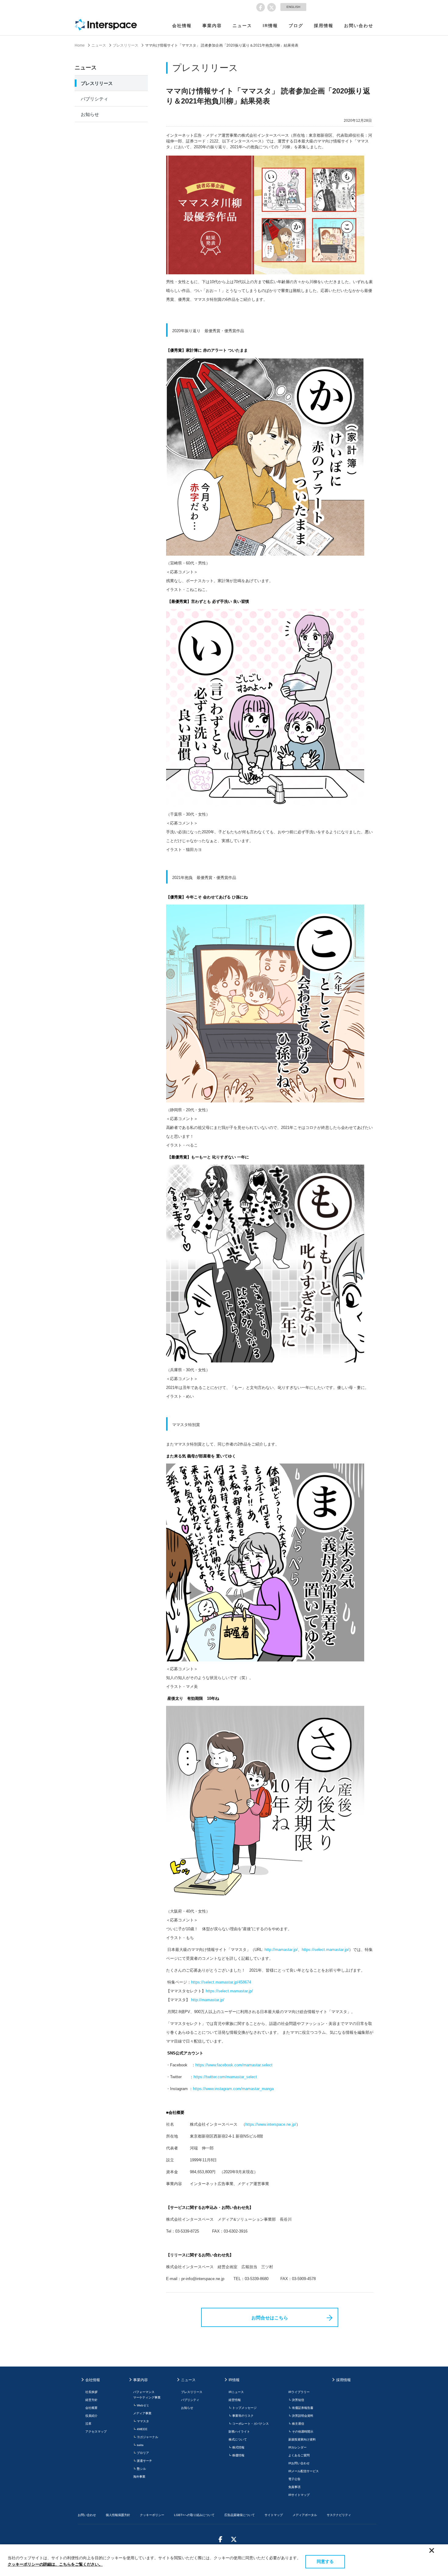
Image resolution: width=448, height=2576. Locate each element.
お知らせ (90, 114)
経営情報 (235, 2400)
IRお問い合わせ (299, 2463)
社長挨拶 (91, 2392)
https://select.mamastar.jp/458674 (222, 1982)
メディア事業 (142, 2413)
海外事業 (139, 2477)
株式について (238, 2439)
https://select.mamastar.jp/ (325, 1950)
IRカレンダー (297, 2447)
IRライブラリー (299, 2392)
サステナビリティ (339, 2515)
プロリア (143, 2453)
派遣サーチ (144, 2461)
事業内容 (212, 26)
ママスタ (143, 2421)
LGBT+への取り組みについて (194, 2515)
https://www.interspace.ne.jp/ (271, 2124)
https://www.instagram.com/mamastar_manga (234, 2089)
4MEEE (142, 2429)
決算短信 (298, 2400)
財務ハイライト (239, 2432)
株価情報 (238, 2455)
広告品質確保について (240, 2515)
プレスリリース (126, 45)
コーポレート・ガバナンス (251, 2424)
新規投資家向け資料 (302, 2439)
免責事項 (294, 2487)
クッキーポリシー (152, 2515)
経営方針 (91, 2400)
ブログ (296, 26)
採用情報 (324, 26)
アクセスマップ (96, 2432)
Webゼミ (143, 2405)
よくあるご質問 (299, 2455)
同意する (325, 2561)
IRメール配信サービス (304, 2471)
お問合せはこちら (270, 2318)
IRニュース (236, 2392)
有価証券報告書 (303, 2408)
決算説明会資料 (303, 2416)
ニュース (242, 26)
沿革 (88, 2424)
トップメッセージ (244, 2408)
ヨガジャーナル (148, 2437)
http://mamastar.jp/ (281, 1950)
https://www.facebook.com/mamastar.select (235, 2065)
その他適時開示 (303, 2432)
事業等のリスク (243, 2416)
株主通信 (298, 2424)
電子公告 (294, 2479)
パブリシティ (94, 99)
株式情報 (238, 2447)
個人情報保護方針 (118, 2515)
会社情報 (182, 26)
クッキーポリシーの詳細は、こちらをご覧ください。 (55, 2564)
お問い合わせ (359, 26)
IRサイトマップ (299, 2495)
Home (80, 45)
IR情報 (270, 26)
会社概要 (91, 2408)
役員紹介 (91, 2416)
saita (140, 2445)
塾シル (141, 2469)
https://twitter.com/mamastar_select (226, 2077)
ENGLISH (293, 7)
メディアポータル (305, 2515)
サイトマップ (274, 2515)
